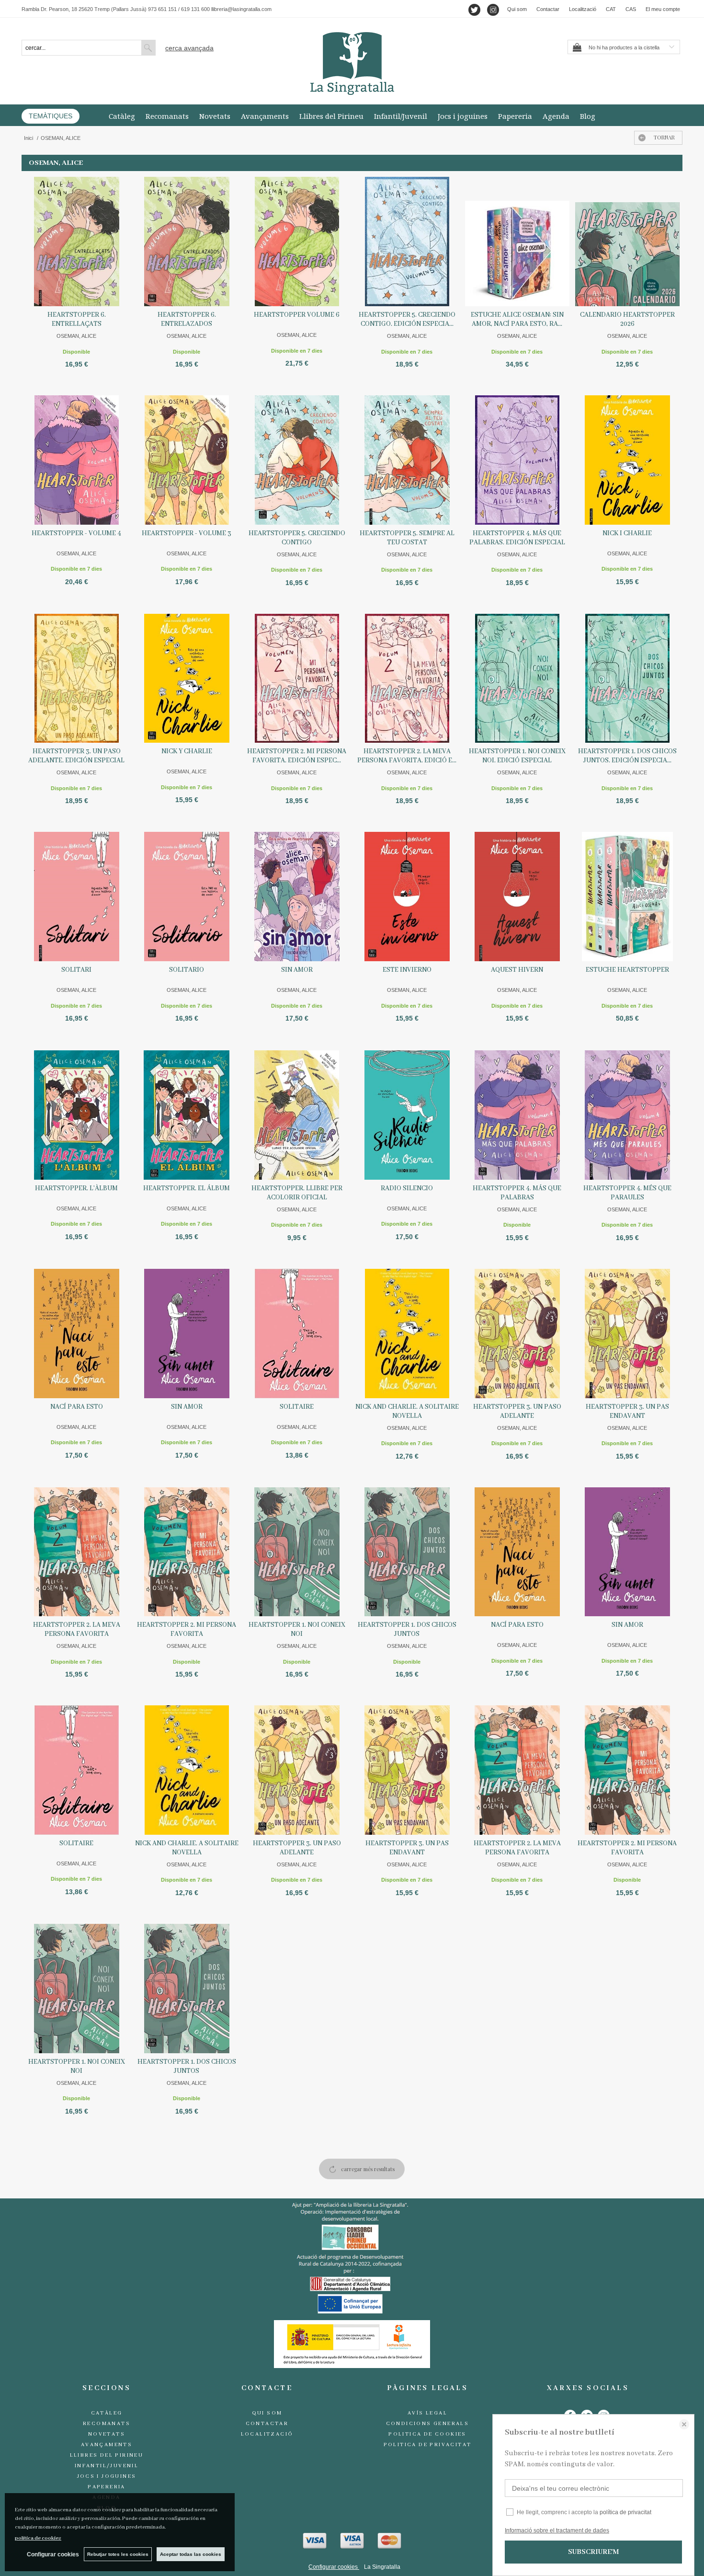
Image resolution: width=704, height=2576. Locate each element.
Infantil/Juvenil (401, 116)
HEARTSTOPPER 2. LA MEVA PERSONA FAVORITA (77, 1629)
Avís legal (427, 2413)
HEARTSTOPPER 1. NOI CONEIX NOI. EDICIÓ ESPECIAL (517, 756)
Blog (588, 116)
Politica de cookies (427, 2434)
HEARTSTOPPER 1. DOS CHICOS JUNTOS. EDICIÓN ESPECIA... (627, 756)
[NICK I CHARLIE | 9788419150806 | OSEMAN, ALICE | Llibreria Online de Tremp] (627, 460)
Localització (583, 9)
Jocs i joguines (463, 116)
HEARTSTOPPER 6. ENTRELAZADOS (187, 319)
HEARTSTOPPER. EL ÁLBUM (187, 1188)
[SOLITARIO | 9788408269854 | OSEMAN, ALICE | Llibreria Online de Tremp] (187, 897)
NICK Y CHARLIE (187, 751)
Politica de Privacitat (428, 2445)
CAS (631, 9)
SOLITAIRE (297, 1407)
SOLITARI (76, 970)
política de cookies (38, 2538)
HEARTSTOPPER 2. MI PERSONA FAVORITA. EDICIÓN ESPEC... (297, 756)
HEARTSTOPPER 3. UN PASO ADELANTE (517, 1411)
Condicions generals (428, 2424)
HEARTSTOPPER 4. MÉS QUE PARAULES (627, 1193)
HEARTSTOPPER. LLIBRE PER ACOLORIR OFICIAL (297, 1193)
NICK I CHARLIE (627, 533)
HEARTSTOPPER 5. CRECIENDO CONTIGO (297, 538)
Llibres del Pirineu (331, 116)
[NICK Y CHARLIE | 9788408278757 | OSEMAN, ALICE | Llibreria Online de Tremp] (187, 678)
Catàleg (122, 116)
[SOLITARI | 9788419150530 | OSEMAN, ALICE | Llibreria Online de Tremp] (77, 897)
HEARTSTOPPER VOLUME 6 (297, 315)
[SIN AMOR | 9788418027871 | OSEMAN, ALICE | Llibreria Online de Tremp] (297, 897)
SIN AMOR (297, 970)
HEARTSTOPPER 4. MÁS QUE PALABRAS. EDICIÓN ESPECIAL (517, 538)
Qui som (517, 9)
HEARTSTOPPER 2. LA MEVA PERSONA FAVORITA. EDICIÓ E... (407, 756)
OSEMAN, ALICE (76, 336)
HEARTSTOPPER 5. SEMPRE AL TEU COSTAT (407, 538)
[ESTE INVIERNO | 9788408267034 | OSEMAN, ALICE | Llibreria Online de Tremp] (407, 897)
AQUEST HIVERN (517, 970)
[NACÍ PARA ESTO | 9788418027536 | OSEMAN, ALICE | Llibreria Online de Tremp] (77, 1334)
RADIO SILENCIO (407, 1188)
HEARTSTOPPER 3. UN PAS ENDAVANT (627, 1411)
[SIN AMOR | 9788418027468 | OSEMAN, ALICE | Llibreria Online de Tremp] (187, 1334)
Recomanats (167, 116)
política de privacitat (625, 2512)
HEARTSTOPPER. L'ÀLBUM (76, 1188)
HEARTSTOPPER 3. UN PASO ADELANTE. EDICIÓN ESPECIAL (76, 756)
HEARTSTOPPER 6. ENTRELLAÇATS (77, 319)
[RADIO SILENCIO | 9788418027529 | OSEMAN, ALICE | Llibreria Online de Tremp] (407, 1115)
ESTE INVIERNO (407, 970)
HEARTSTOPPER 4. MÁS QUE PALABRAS (517, 1193)
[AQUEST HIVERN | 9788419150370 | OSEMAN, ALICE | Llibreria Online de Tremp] (517, 897)
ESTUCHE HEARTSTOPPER (627, 970)
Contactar (548, 9)
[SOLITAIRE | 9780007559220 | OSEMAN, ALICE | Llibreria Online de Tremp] (297, 1334)
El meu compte (663, 9)
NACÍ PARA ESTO (77, 1407)
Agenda (556, 116)
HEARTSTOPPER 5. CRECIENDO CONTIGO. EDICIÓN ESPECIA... (407, 319)
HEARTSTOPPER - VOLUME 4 (76, 533)
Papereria (515, 116)
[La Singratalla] (352, 63)
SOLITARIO (187, 970)
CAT (611, 9)
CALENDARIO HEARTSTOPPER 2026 (627, 319)
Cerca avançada (189, 48)
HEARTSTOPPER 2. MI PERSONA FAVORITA (187, 1629)
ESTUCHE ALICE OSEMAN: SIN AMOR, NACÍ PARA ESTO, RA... (517, 319)
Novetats (215, 116)
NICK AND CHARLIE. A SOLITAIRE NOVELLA (407, 1411)
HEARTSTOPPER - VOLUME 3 (187, 533)
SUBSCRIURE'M (593, 2552)
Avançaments (265, 116)
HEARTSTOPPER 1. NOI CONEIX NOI (297, 1629)
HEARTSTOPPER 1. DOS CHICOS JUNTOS (407, 1629)
